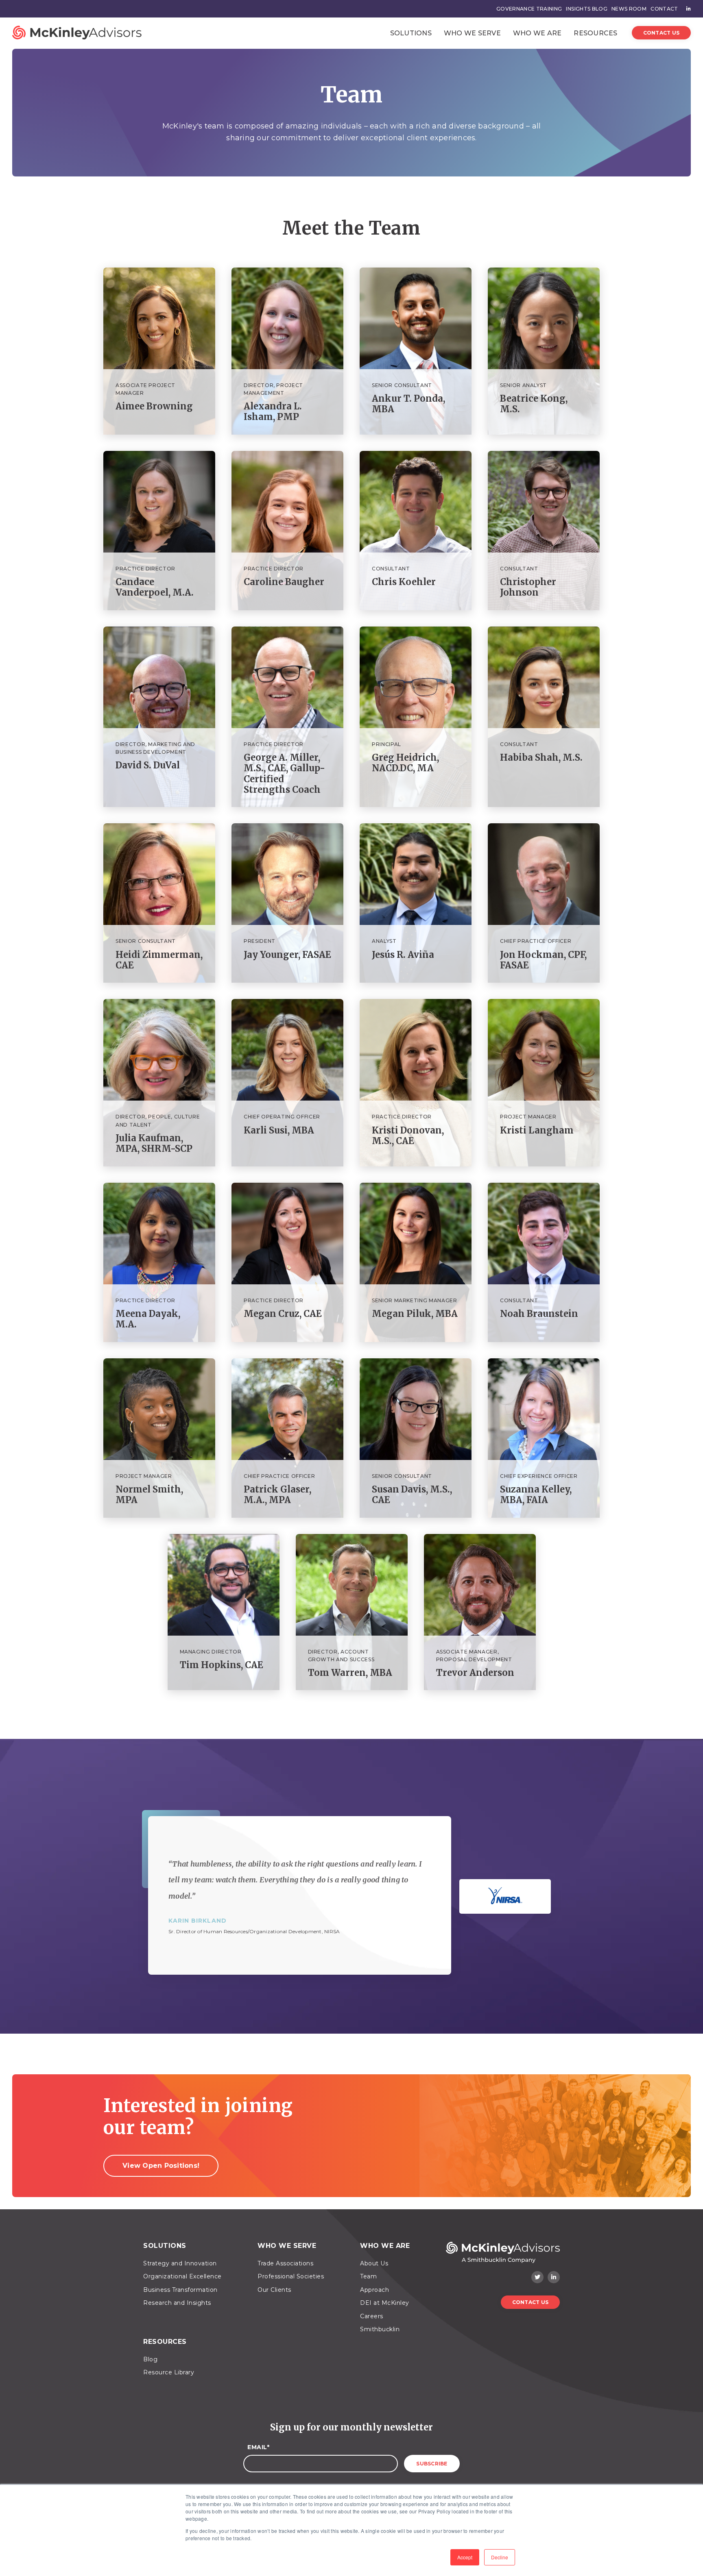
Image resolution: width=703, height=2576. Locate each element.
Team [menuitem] (368, 2276)
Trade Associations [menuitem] (285, 2263)
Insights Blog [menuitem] (587, 9)
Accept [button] (465, 2557)
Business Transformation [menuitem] (180, 2290)
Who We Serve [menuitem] (287, 2246)
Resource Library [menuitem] (169, 2372)
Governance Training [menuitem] (529, 9)
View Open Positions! (161, 2166)
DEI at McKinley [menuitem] (385, 2303)
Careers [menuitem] (372, 2316)
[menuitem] (687, 9)
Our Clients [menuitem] (274, 2290)
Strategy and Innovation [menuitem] (180, 2263)
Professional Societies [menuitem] (291, 2276)
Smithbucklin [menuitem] (380, 2329)
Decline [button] (500, 2557)
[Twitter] (537, 2277)
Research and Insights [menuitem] (177, 2303)
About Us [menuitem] (374, 2263)
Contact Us (662, 33)
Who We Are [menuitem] (385, 2246)
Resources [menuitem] (165, 2342)
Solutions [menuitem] (165, 2246)
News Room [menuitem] (629, 9)
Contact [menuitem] (664, 9)
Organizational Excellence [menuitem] (182, 2276)
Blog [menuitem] (150, 2359)
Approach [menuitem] (374, 2290)
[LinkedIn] (554, 2277)
